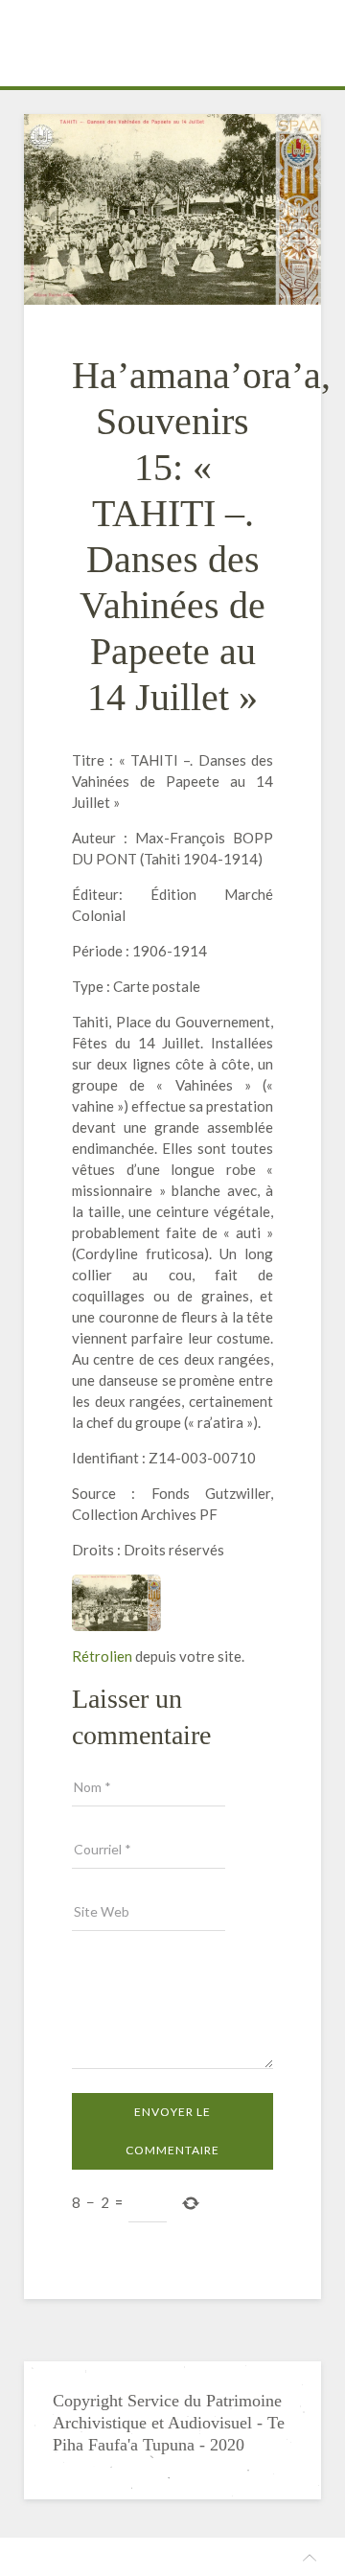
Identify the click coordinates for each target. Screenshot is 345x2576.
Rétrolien (102, 1656)
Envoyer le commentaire (172, 2131)
